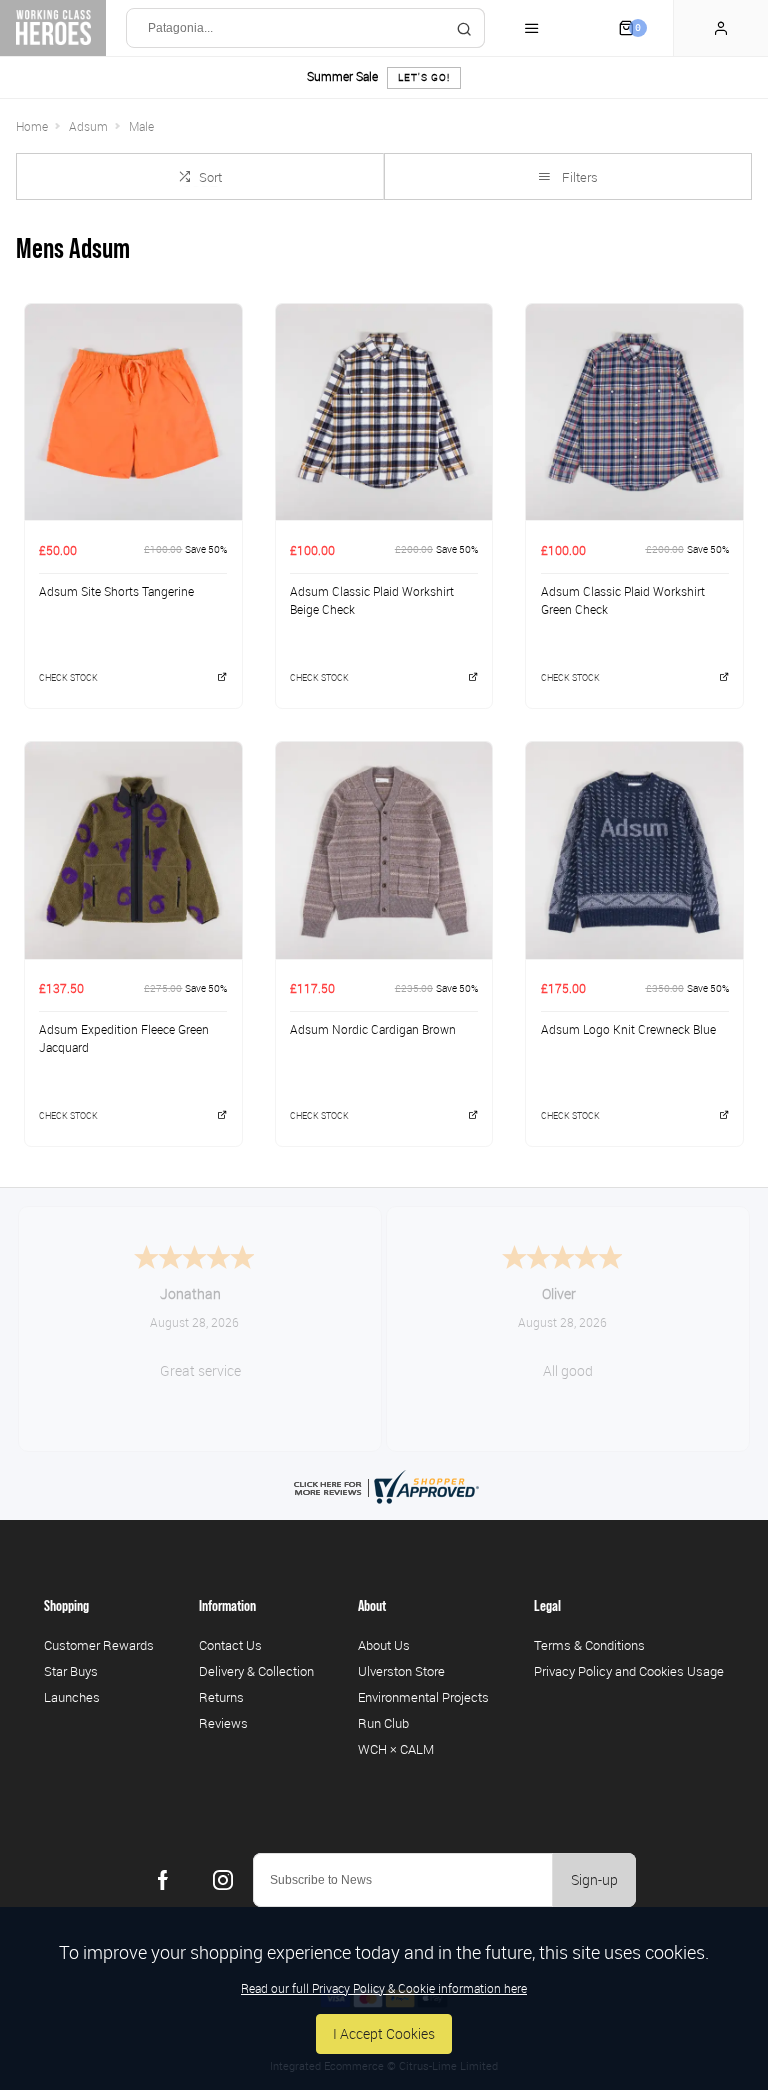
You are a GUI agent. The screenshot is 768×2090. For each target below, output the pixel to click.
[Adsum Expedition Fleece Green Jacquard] (133, 850)
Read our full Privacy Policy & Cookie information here (384, 1988)
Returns (221, 1697)
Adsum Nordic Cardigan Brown (373, 1029)
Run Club (383, 1723)
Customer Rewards (99, 1645)
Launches (72, 1697)
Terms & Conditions (589, 1645)
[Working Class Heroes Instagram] (223, 1880)
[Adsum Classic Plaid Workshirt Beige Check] (384, 412)
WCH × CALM (396, 1749)
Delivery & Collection (256, 1671)
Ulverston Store (401, 1671)
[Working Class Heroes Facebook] (163, 1880)
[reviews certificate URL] (384, 1485)
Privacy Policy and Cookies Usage (629, 1671)
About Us (384, 1645)
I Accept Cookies (384, 2033)
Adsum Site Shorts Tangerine (116, 591)
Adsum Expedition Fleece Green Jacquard (124, 1038)
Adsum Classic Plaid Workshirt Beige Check (372, 600)
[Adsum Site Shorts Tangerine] (133, 412)
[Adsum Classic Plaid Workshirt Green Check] (634, 412)
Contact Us (230, 1645)
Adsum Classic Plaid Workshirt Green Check (623, 600)
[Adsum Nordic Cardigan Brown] (384, 850)
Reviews (223, 1723)
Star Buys (71, 1671)
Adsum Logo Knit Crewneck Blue (628, 1029)
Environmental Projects (423, 1697)
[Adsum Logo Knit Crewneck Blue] (634, 850)
